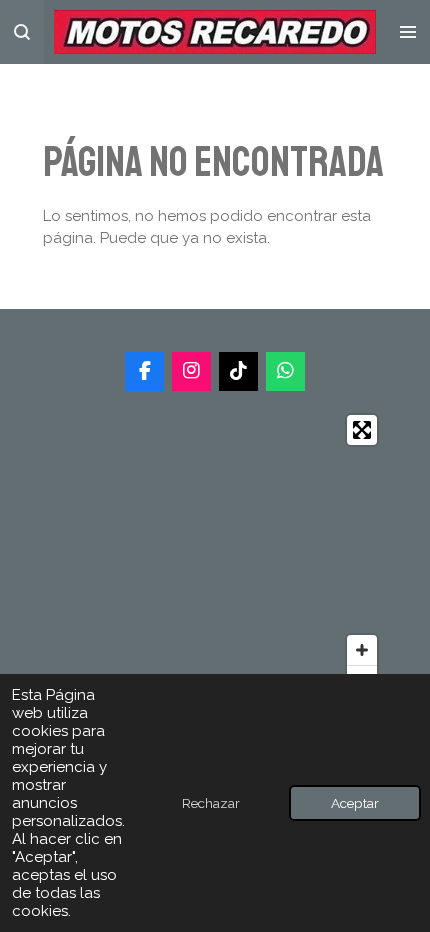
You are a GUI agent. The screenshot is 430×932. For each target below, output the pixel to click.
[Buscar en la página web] (22, 32)
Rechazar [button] (211, 803)
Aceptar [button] (355, 803)
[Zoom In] (362, 650)
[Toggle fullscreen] (362, 430)
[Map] (215, 555)
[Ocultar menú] (408, 32)
